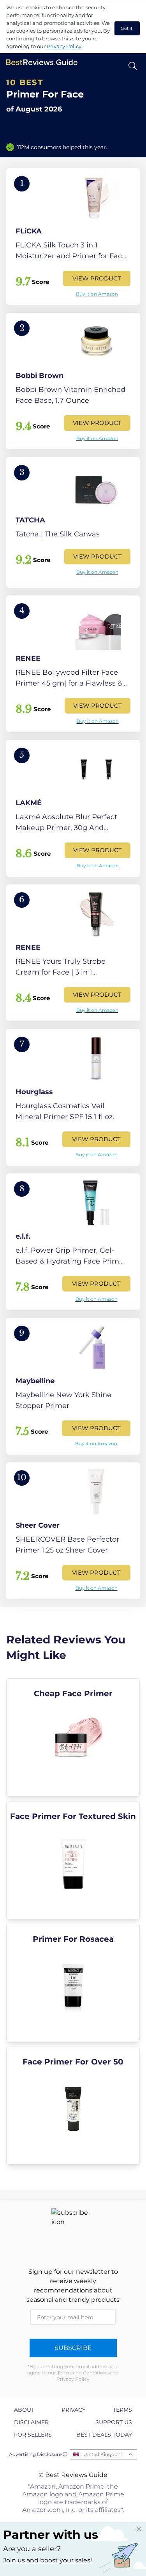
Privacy (74, 2410)
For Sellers (33, 2435)
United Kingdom (103, 2454)
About (24, 2410)
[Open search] (133, 66)
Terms (122, 2410)
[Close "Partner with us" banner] (139, 2529)
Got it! (127, 28)
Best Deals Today (104, 2435)
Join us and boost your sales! (47, 2560)
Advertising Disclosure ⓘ (38, 2454)
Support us (114, 2422)
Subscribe (73, 2348)
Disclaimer (31, 2422)
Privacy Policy (64, 46)
